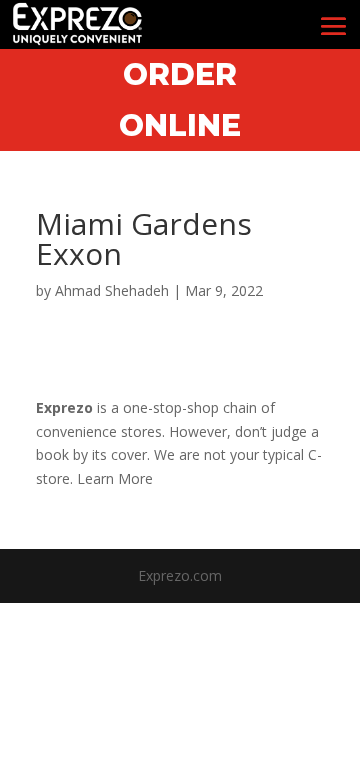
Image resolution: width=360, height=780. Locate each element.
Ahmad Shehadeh (112, 290)
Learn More (115, 478)
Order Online (180, 100)
